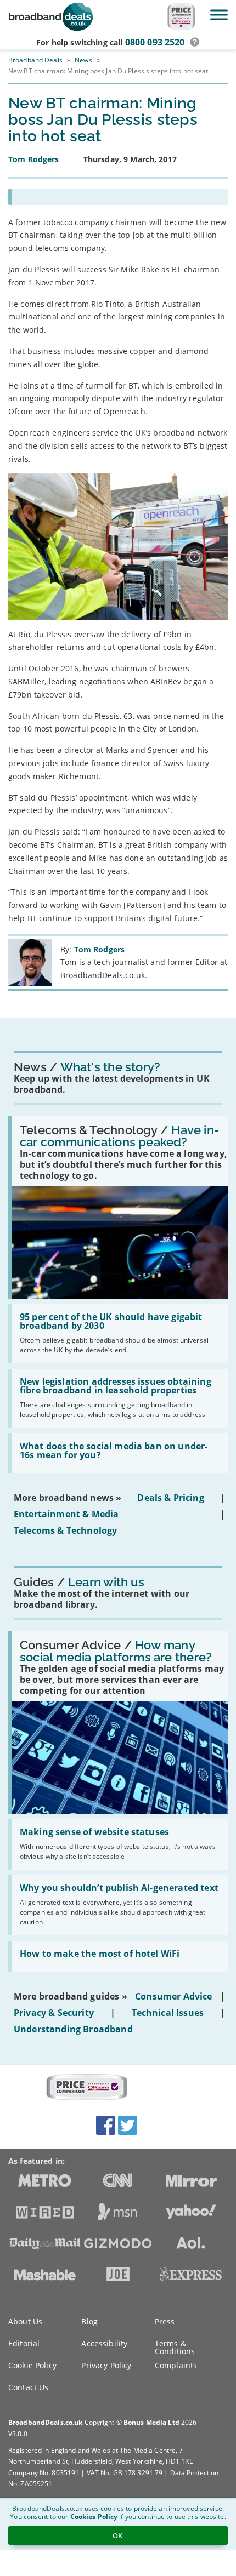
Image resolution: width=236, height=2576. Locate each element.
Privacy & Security (54, 2013)
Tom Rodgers (100, 949)
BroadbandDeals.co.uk (45, 2422)
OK (118, 2535)
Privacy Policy (106, 2365)
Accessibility (104, 2343)
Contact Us (28, 2387)
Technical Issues (168, 2013)
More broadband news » (68, 1498)
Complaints (176, 2365)
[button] (195, 42)
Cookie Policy (32, 2365)
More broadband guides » (71, 1996)
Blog (89, 2321)
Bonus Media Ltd (151, 2422)
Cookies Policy (94, 2517)
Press (165, 2321)
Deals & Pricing (170, 1498)
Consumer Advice (173, 1996)
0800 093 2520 (155, 42)
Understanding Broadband (73, 2029)
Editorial (24, 2343)
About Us (25, 2321)
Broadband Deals (35, 60)
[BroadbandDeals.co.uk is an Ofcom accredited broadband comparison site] (87, 2088)
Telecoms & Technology (65, 1530)
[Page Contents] (118, 197)
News (83, 60)
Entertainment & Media (66, 1514)
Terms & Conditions (175, 2347)
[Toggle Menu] (219, 15)
